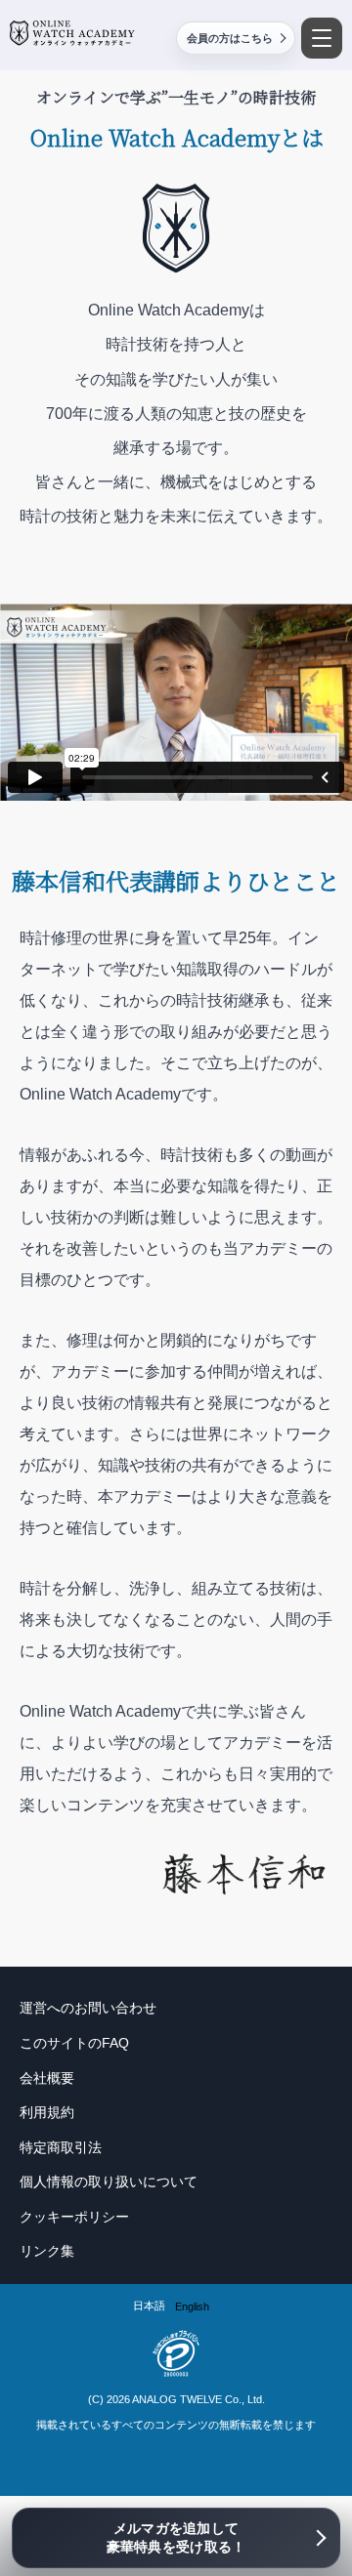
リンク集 (47, 2251)
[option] (192, 2307)
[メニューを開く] (322, 38)
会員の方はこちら (230, 38)
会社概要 (47, 2078)
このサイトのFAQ (74, 2043)
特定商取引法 (61, 2147)
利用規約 (47, 2112)
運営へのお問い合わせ (88, 2008)
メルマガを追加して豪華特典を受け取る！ (176, 2538)
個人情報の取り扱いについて (109, 2181)
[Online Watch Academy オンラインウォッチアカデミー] (72, 33)
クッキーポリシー (74, 2217)
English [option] (192, 2306)
